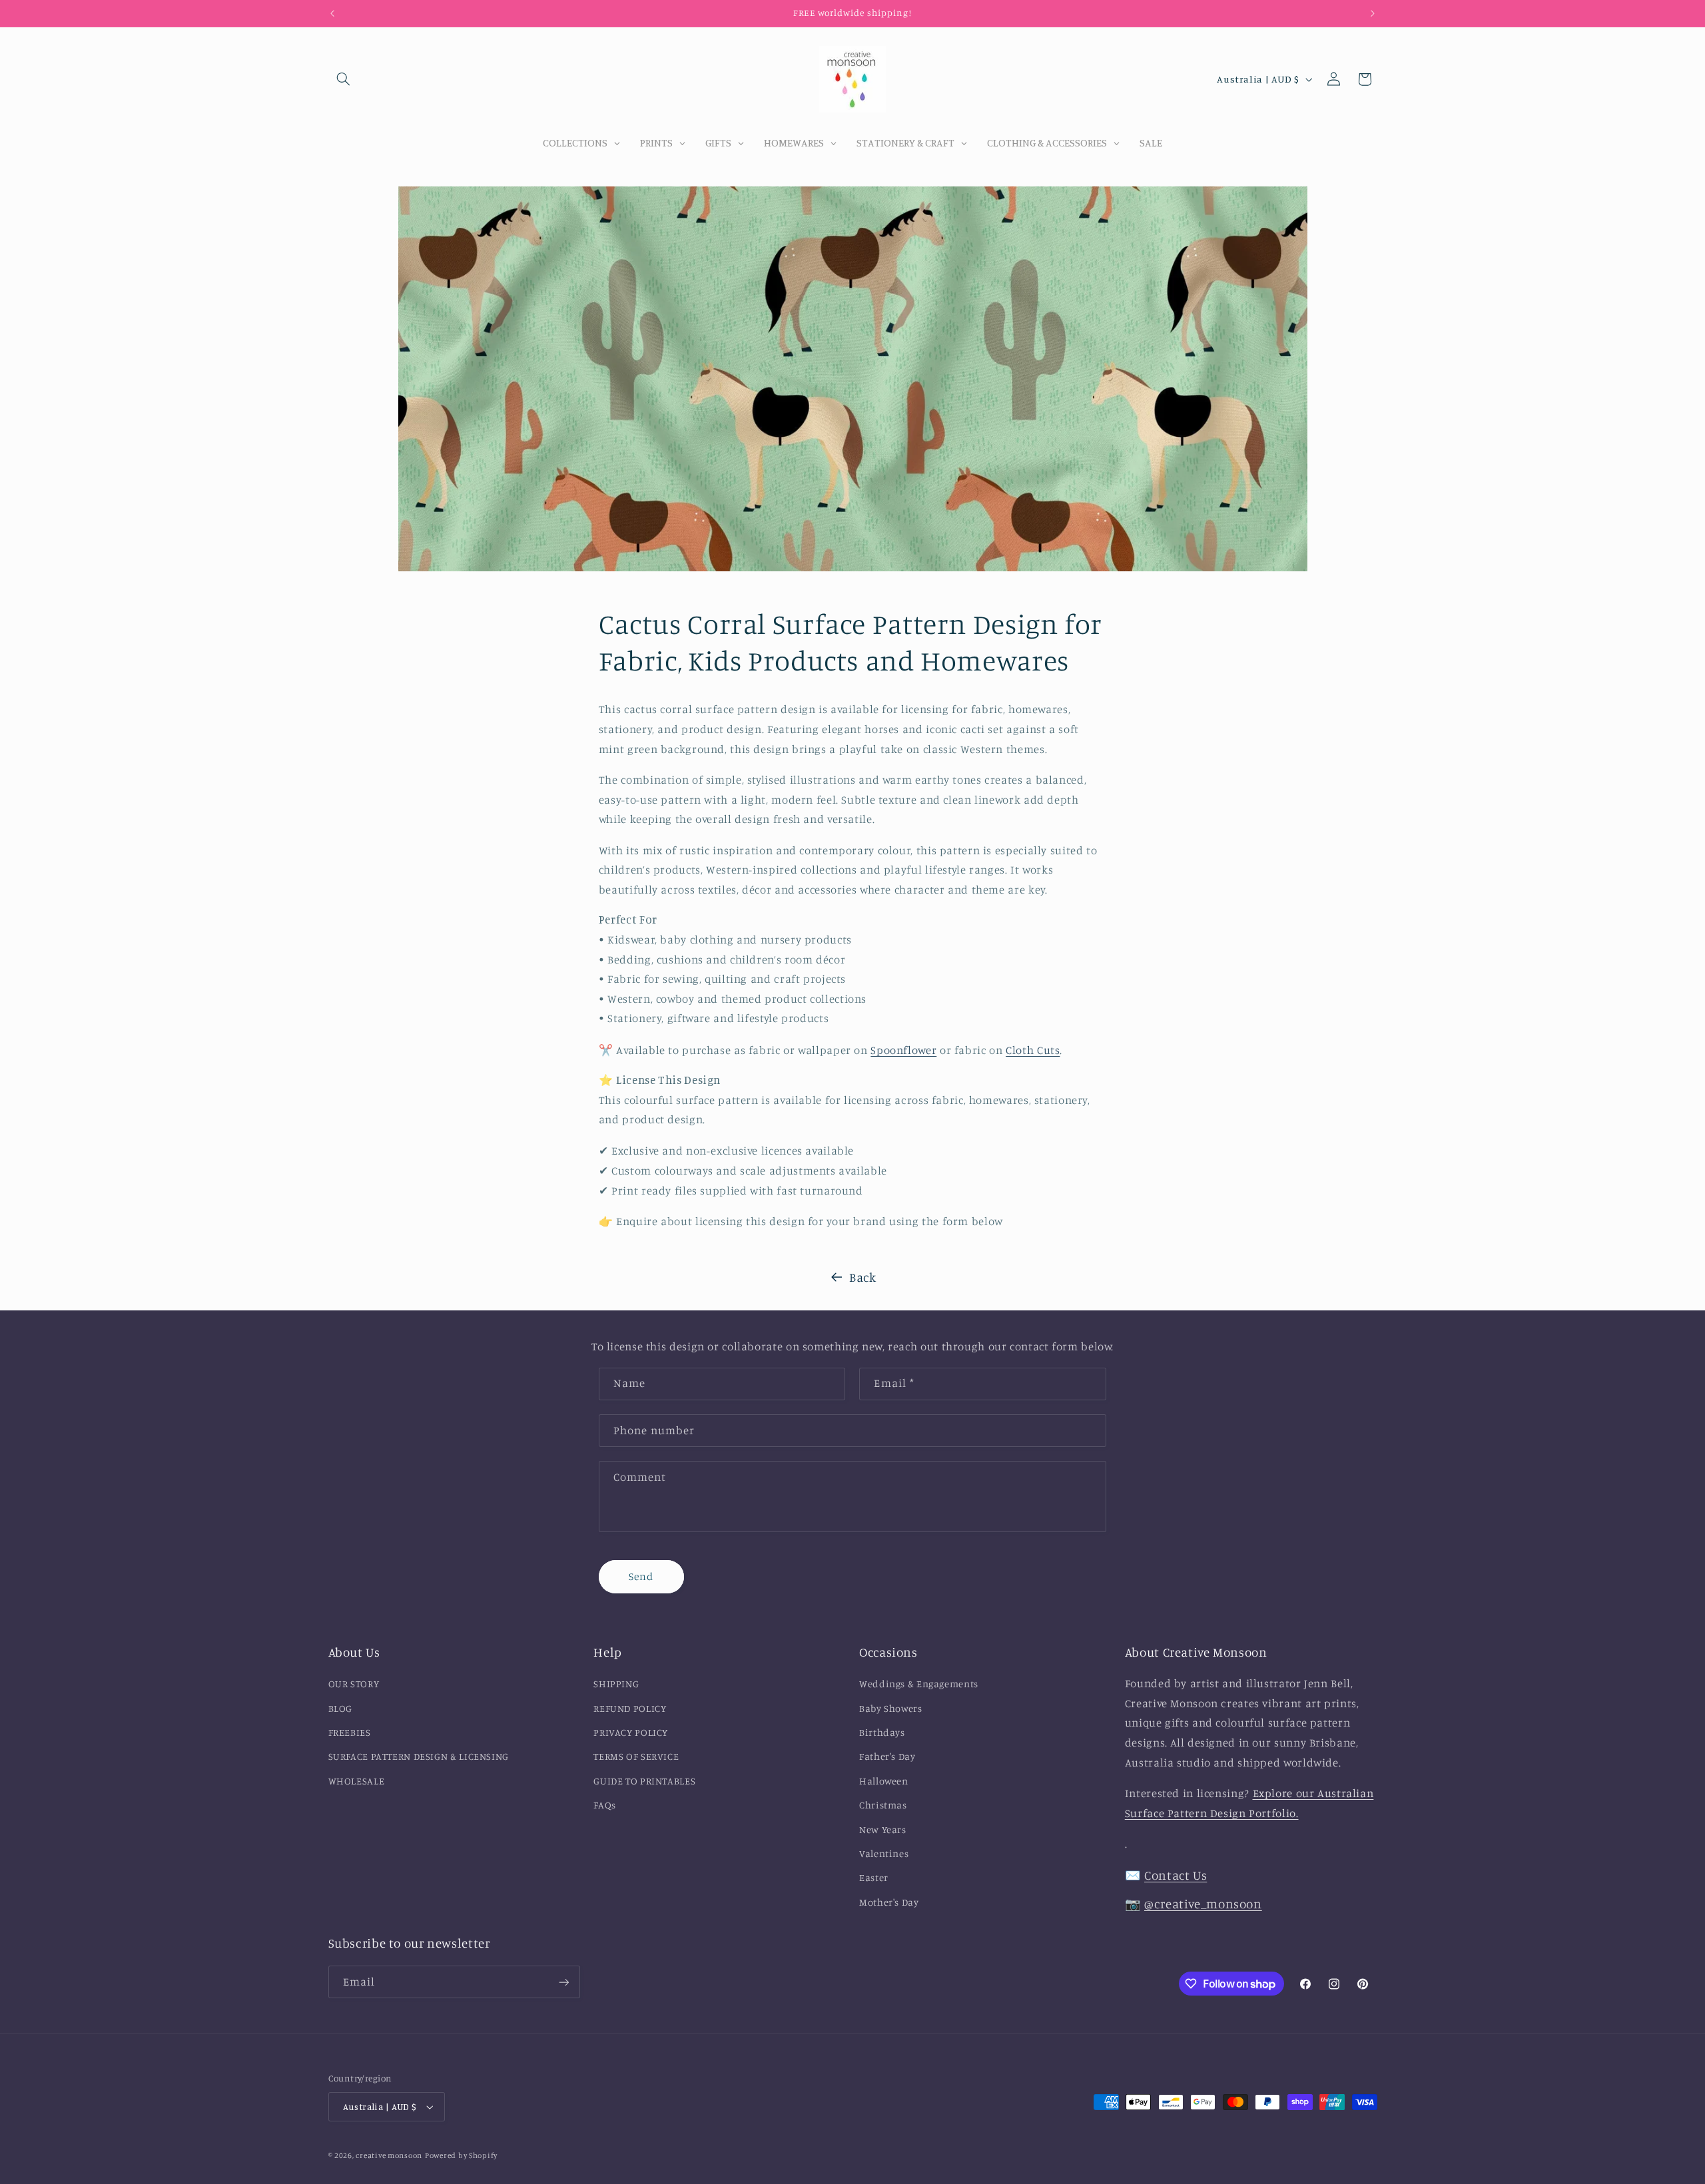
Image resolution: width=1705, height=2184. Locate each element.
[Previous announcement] (332, 13)
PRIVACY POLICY (631, 1732)
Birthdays (882, 1732)
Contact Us (1176, 1875)
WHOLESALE (357, 1781)
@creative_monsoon (1203, 1903)
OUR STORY (354, 1684)
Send (641, 1576)
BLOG (341, 1708)
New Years (883, 1829)
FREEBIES (350, 1732)
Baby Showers (891, 1708)
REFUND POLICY (630, 1708)
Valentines (884, 1853)
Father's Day (887, 1756)
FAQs (605, 1805)
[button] (344, 79)
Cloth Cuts (1033, 1049)
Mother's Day (889, 1902)
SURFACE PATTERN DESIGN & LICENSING (419, 1756)
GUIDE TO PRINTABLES (644, 1781)
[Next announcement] (1373, 13)
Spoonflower (903, 1049)
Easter (874, 1877)
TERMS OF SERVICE (636, 1756)
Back (863, 1277)
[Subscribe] (563, 1982)
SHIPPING (616, 1684)
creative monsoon (389, 2155)
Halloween (884, 1781)
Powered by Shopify (461, 2155)
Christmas (883, 1805)
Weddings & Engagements (919, 1684)
